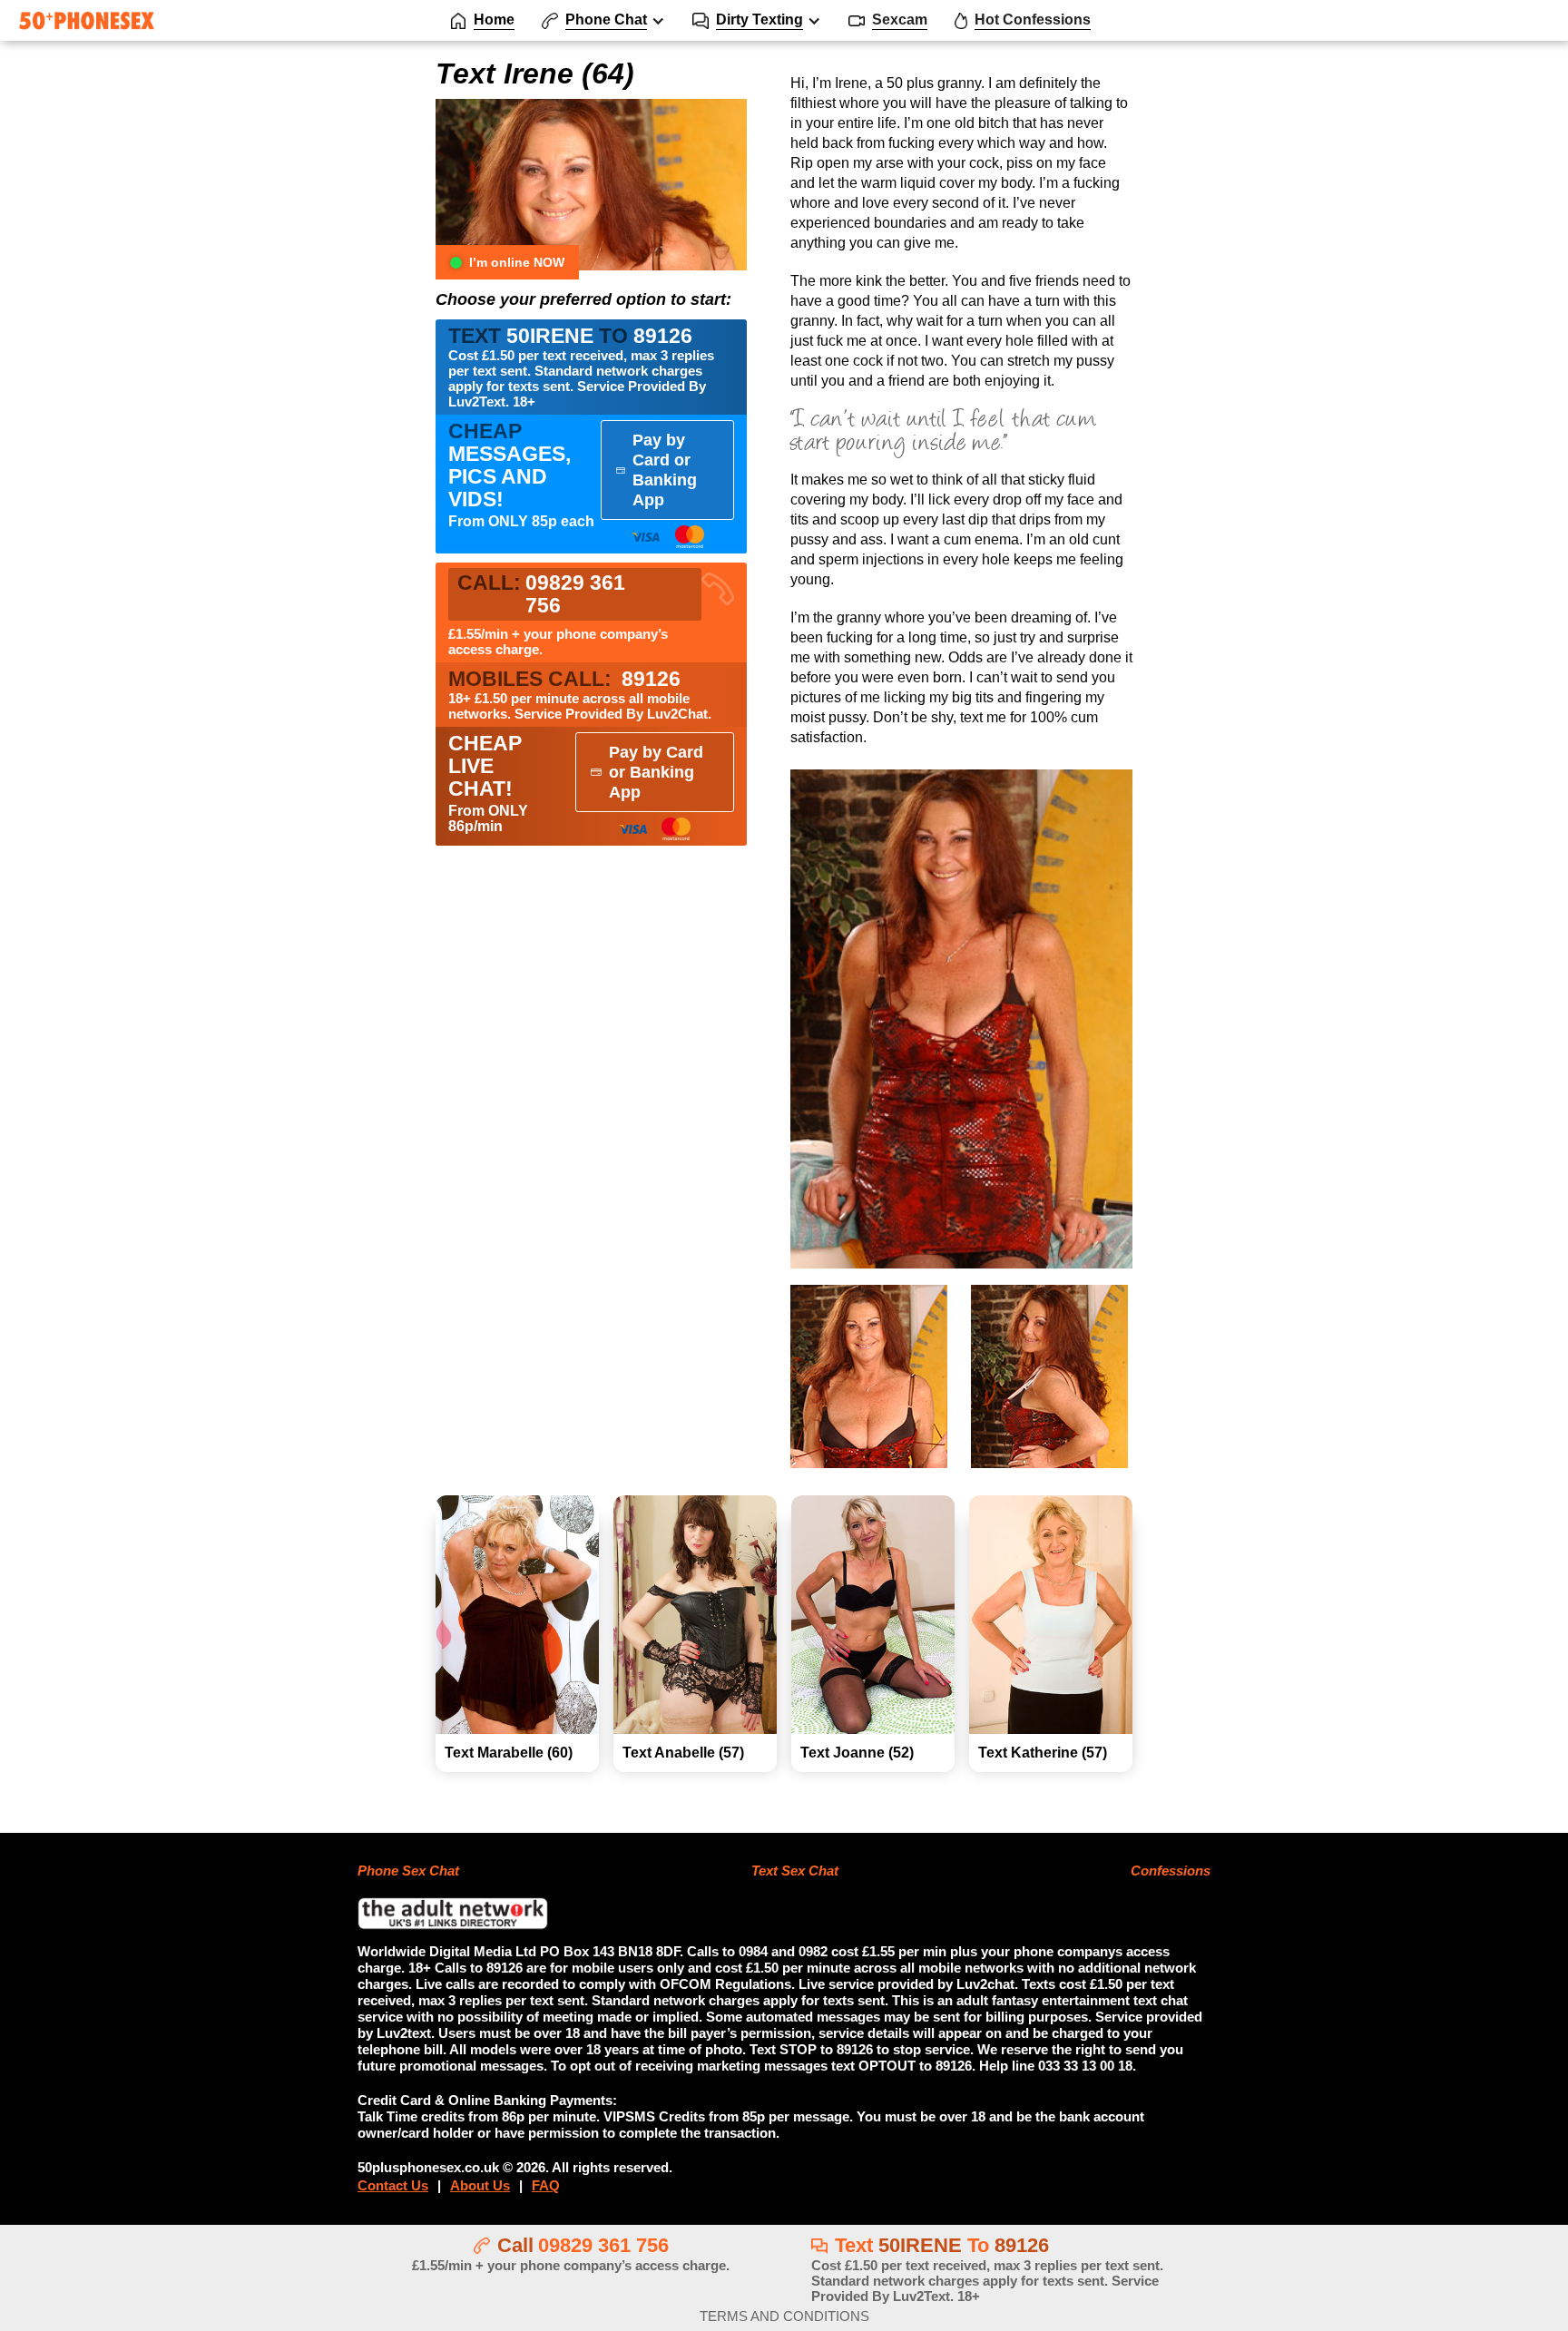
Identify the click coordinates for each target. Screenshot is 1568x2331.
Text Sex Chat (795, 1871)
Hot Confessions (1033, 20)
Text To (987, 2269)
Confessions (1171, 1871)
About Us (480, 2185)
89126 (564, 679)
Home (494, 20)
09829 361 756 (603, 2245)
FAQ (546, 2185)
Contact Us (393, 2185)
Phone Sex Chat (408, 1871)
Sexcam (900, 20)
